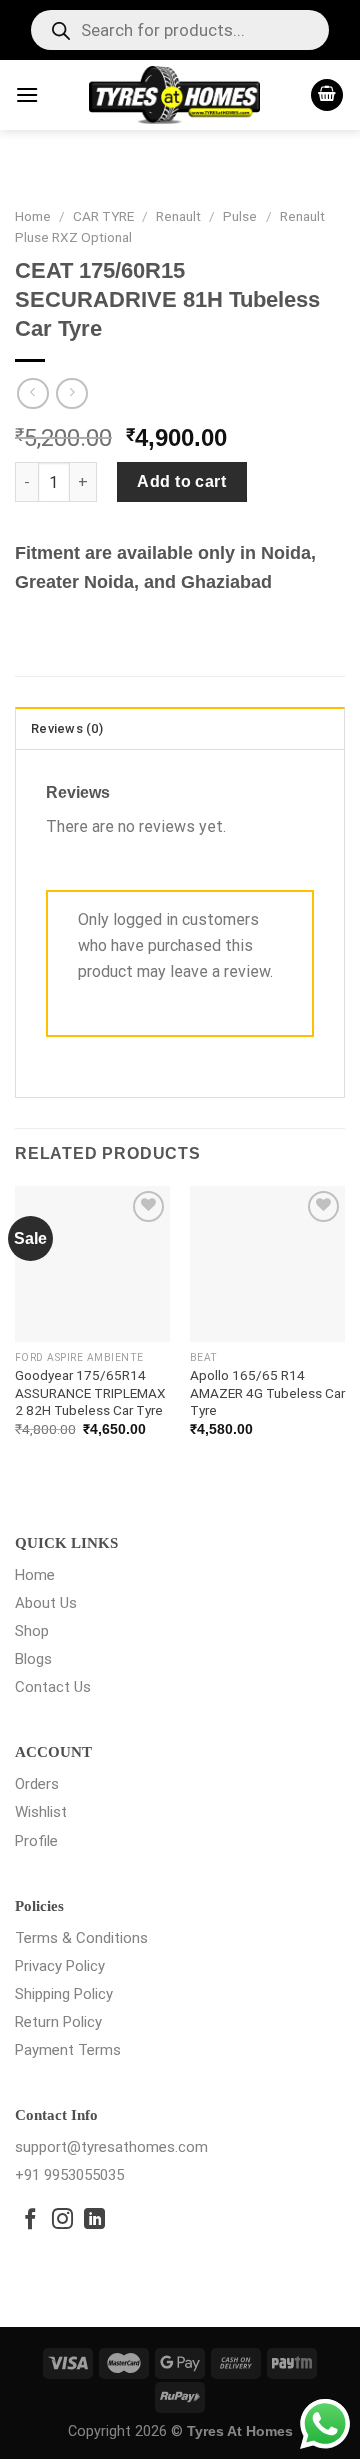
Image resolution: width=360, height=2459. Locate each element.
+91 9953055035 (69, 2175)
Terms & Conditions (81, 1938)
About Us (46, 1603)
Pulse (240, 216)
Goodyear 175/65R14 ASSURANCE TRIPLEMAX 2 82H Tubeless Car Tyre (90, 1392)
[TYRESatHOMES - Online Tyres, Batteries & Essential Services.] (174, 95)
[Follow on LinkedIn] (94, 2220)
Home (33, 216)
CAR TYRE (103, 216)
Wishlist (41, 1812)
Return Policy (58, 2022)
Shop (32, 1631)
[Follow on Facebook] (30, 2220)
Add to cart (181, 481)
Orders (37, 1784)
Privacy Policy (60, 1966)
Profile (36, 1841)
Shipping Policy (64, 1994)
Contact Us (53, 1687)
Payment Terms (68, 2050)
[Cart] (327, 95)
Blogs (33, 1659)
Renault (178, 216)
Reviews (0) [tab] (67, 728)
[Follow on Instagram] (62, 2220)
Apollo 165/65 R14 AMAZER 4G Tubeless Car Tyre (267, 1392)
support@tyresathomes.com (111, 2147)
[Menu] (27, 94)
